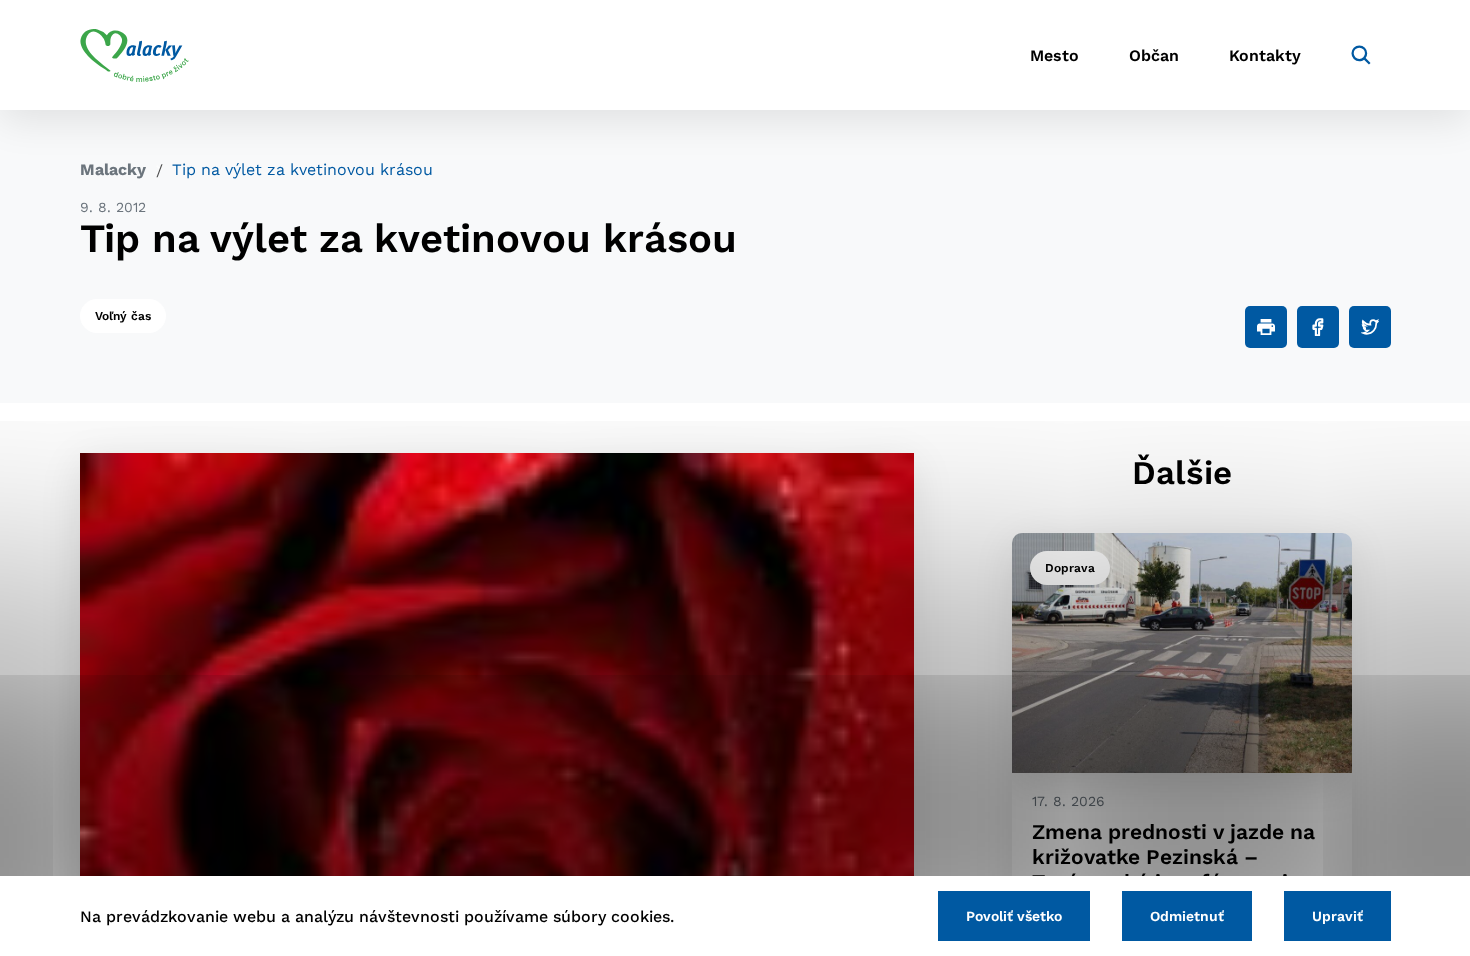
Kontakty (1265, 55)
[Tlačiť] (1266, 327)
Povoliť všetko (1014, 916)
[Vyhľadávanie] (1361, 55)
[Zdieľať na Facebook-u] (1318, 327)
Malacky (113, 169)
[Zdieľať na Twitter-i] (1370, 327)
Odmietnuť (1187, 916)
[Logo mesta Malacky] (134, 55)
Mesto (1054, 55)
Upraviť (1337, 916)
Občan (1154, 55)
